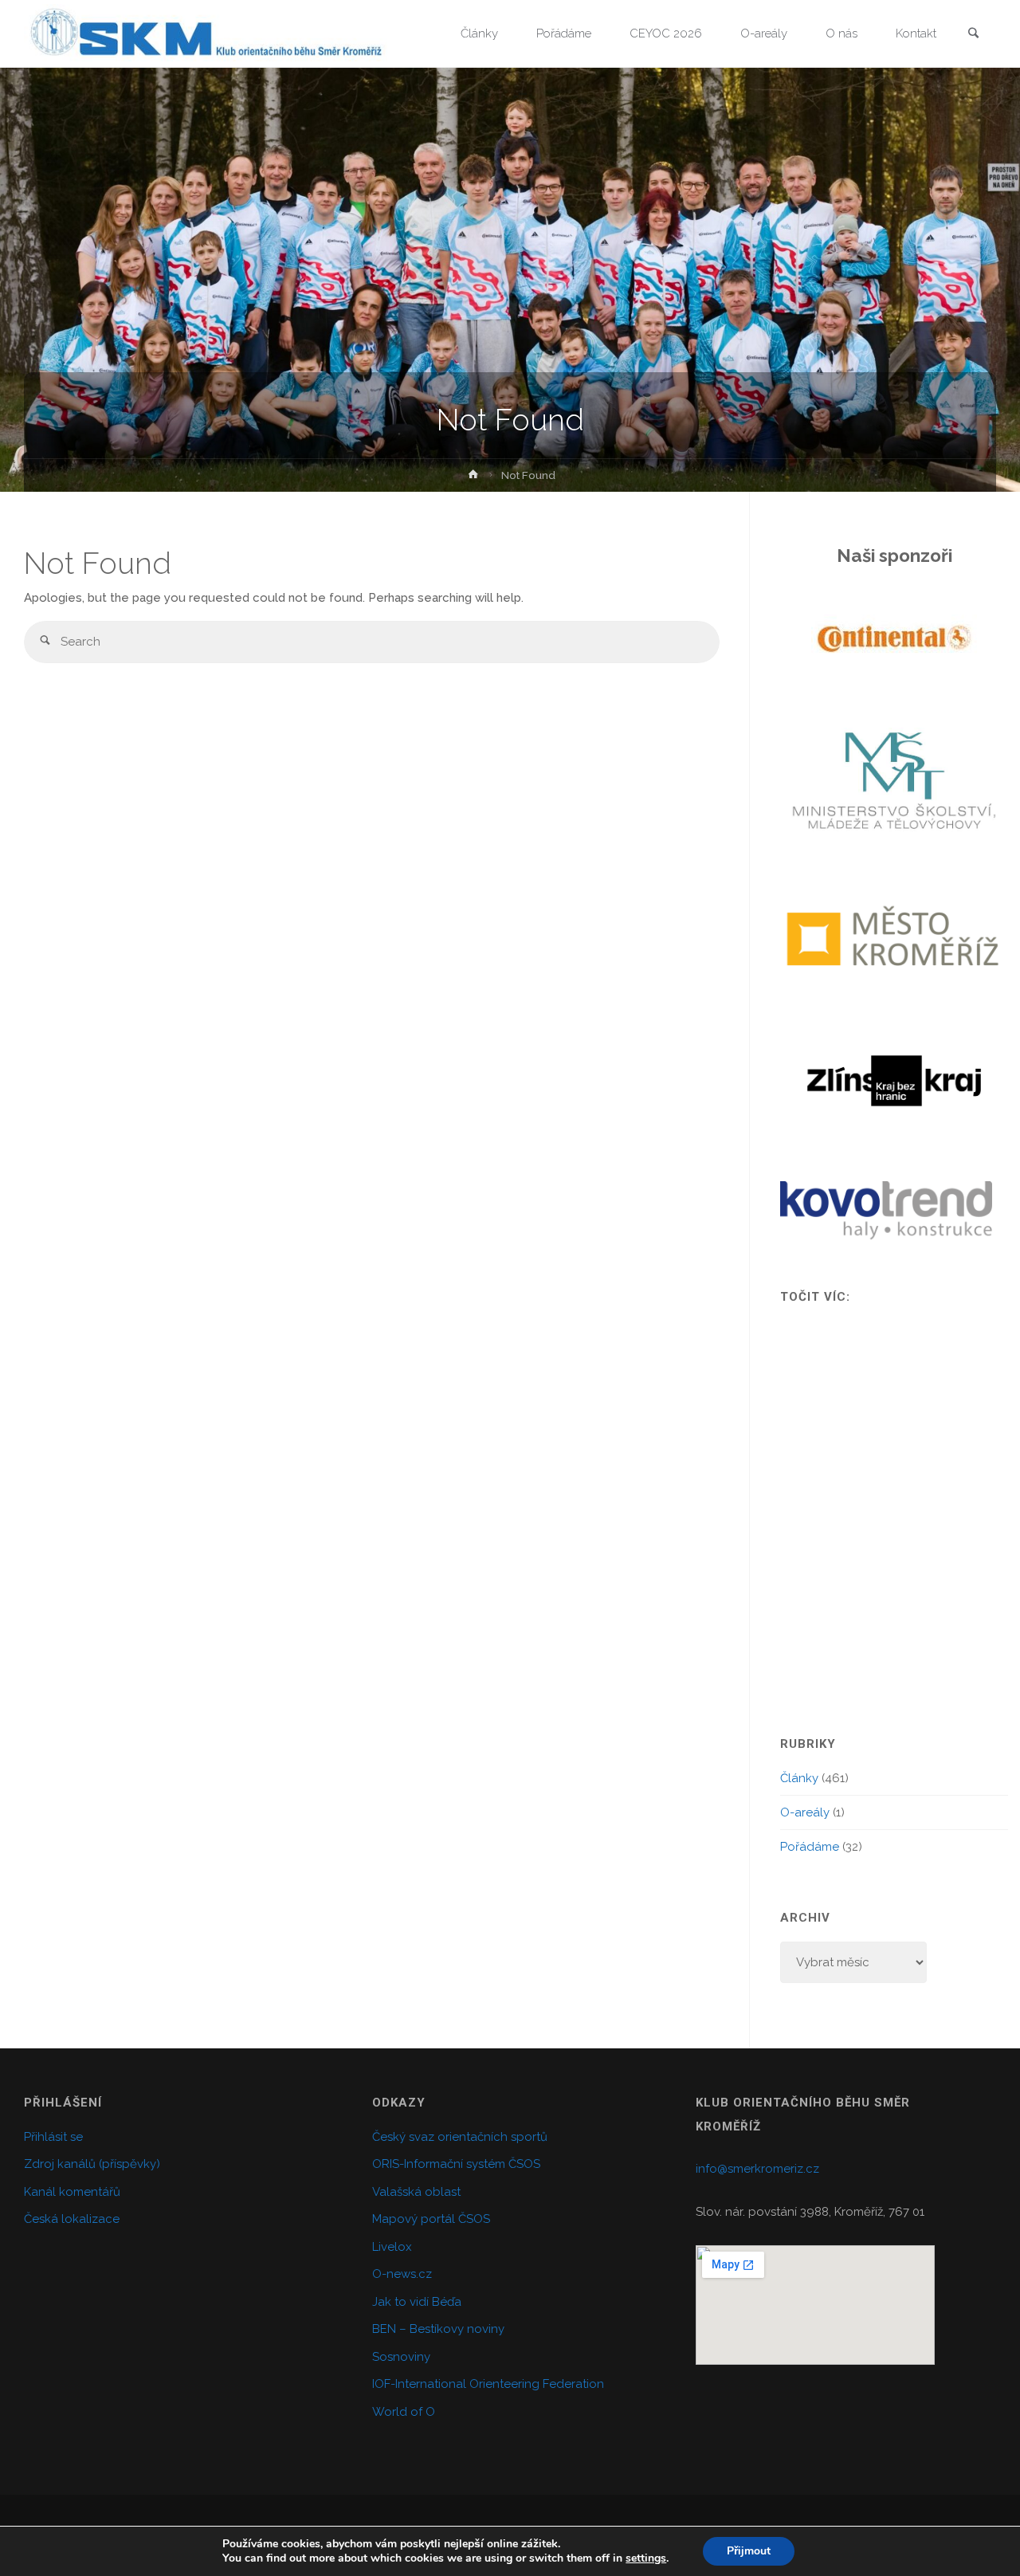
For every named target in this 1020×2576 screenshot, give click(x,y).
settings (646, 2558)
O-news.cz (402, 2274)
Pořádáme (810, 1847)
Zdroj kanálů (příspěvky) (92, 2164)
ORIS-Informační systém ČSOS (456, 2164)
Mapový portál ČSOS (431, 2219)
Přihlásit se (53, 2137)
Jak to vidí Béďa (417, 2302)
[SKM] (206, 33)
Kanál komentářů (72, 2192)
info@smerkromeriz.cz (757, 2169)
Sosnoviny (401, 2357)
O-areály (805, 1812)
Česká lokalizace (72, 2219)
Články (799, 1778)
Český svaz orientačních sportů (460, 2137)
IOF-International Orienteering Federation (488, 2384)
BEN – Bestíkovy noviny (438, 2329)
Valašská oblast (416, 2192)
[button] (809, 639)
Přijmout (749, 2551)
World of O (404, 2412)
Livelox (392, 2247)
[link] (973, 35)
